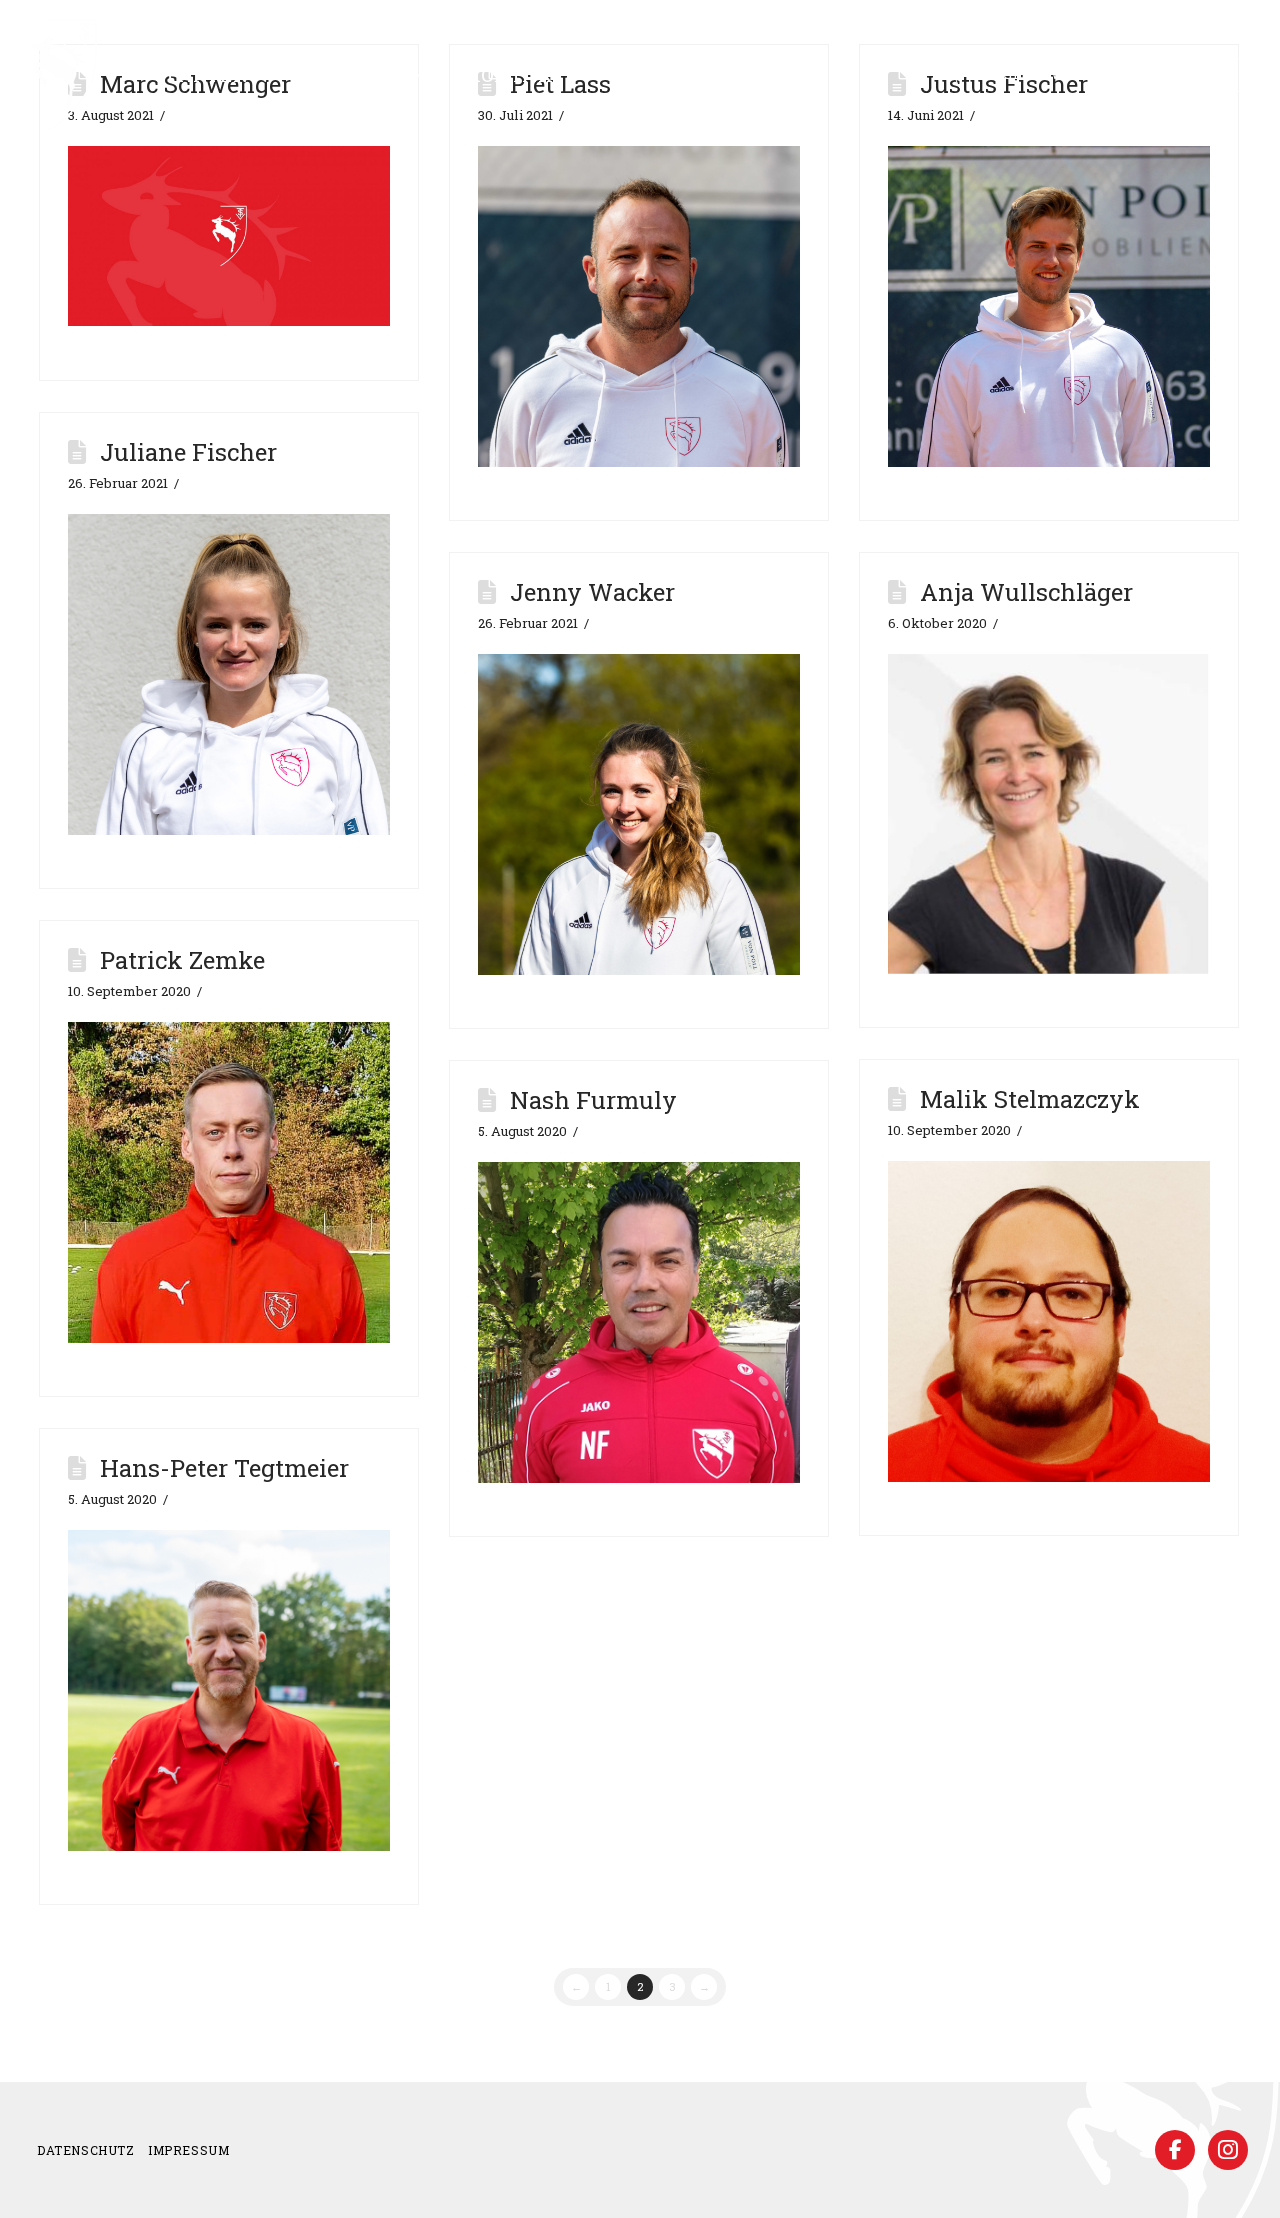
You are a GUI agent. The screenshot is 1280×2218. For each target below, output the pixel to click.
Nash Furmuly (593, 1100)
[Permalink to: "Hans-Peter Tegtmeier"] (228, 1690)
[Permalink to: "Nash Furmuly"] (638, 1322)
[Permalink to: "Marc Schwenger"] (228, 236)
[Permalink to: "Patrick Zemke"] (228, 1182)
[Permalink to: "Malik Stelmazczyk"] (1048, 1321)
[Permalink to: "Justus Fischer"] (1048, 306)
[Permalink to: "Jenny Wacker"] (638, 814)
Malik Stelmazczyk (1030, 1099)
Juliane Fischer (188, 452)
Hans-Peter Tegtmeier (224, 1468)
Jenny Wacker (592, 592)
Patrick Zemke (182, 960)
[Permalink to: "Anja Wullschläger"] (1048, 814)
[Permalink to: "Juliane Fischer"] (228, 674)
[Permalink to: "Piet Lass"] (638, 306)
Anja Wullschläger (1026, 592)
